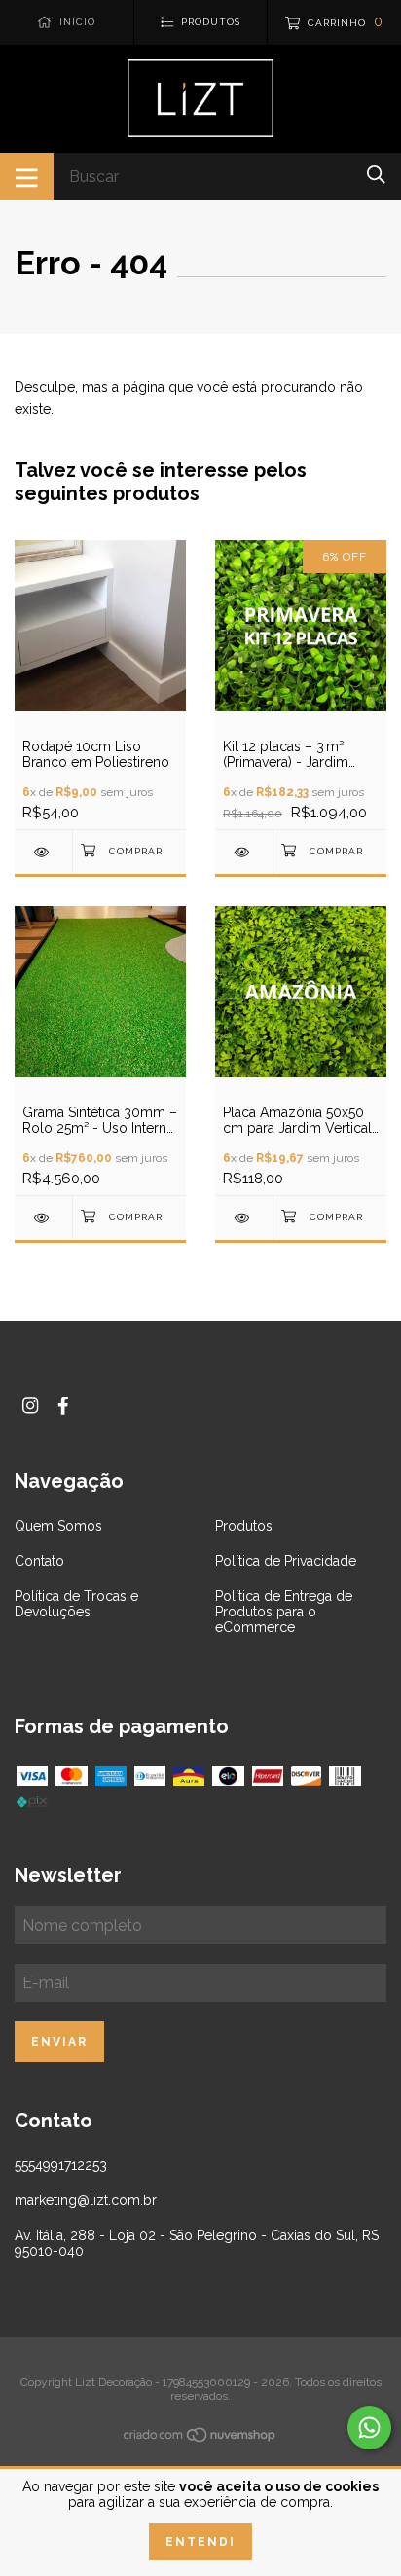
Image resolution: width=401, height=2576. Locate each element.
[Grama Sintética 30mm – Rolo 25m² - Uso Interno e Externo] (43, 1218)
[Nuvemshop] (200, 2439)
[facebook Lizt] (63, 1406)
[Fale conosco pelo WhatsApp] (369, 2428)
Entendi (200, 2542)
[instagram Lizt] (30, 1406)
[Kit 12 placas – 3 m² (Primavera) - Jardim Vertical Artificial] (244, 852)
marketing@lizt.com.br (86, 2200)
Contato (39, 1561)
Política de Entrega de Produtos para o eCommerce (284, 1612)
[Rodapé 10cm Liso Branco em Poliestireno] (43, 852)
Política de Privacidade (286, 1561)
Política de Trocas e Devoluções (76, 1604)
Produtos (244, 1526)
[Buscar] (376, 175)
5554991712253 (61, 2165)
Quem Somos (58, 1526)
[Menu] (27, 176)
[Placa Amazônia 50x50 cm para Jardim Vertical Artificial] (244, 1218)
